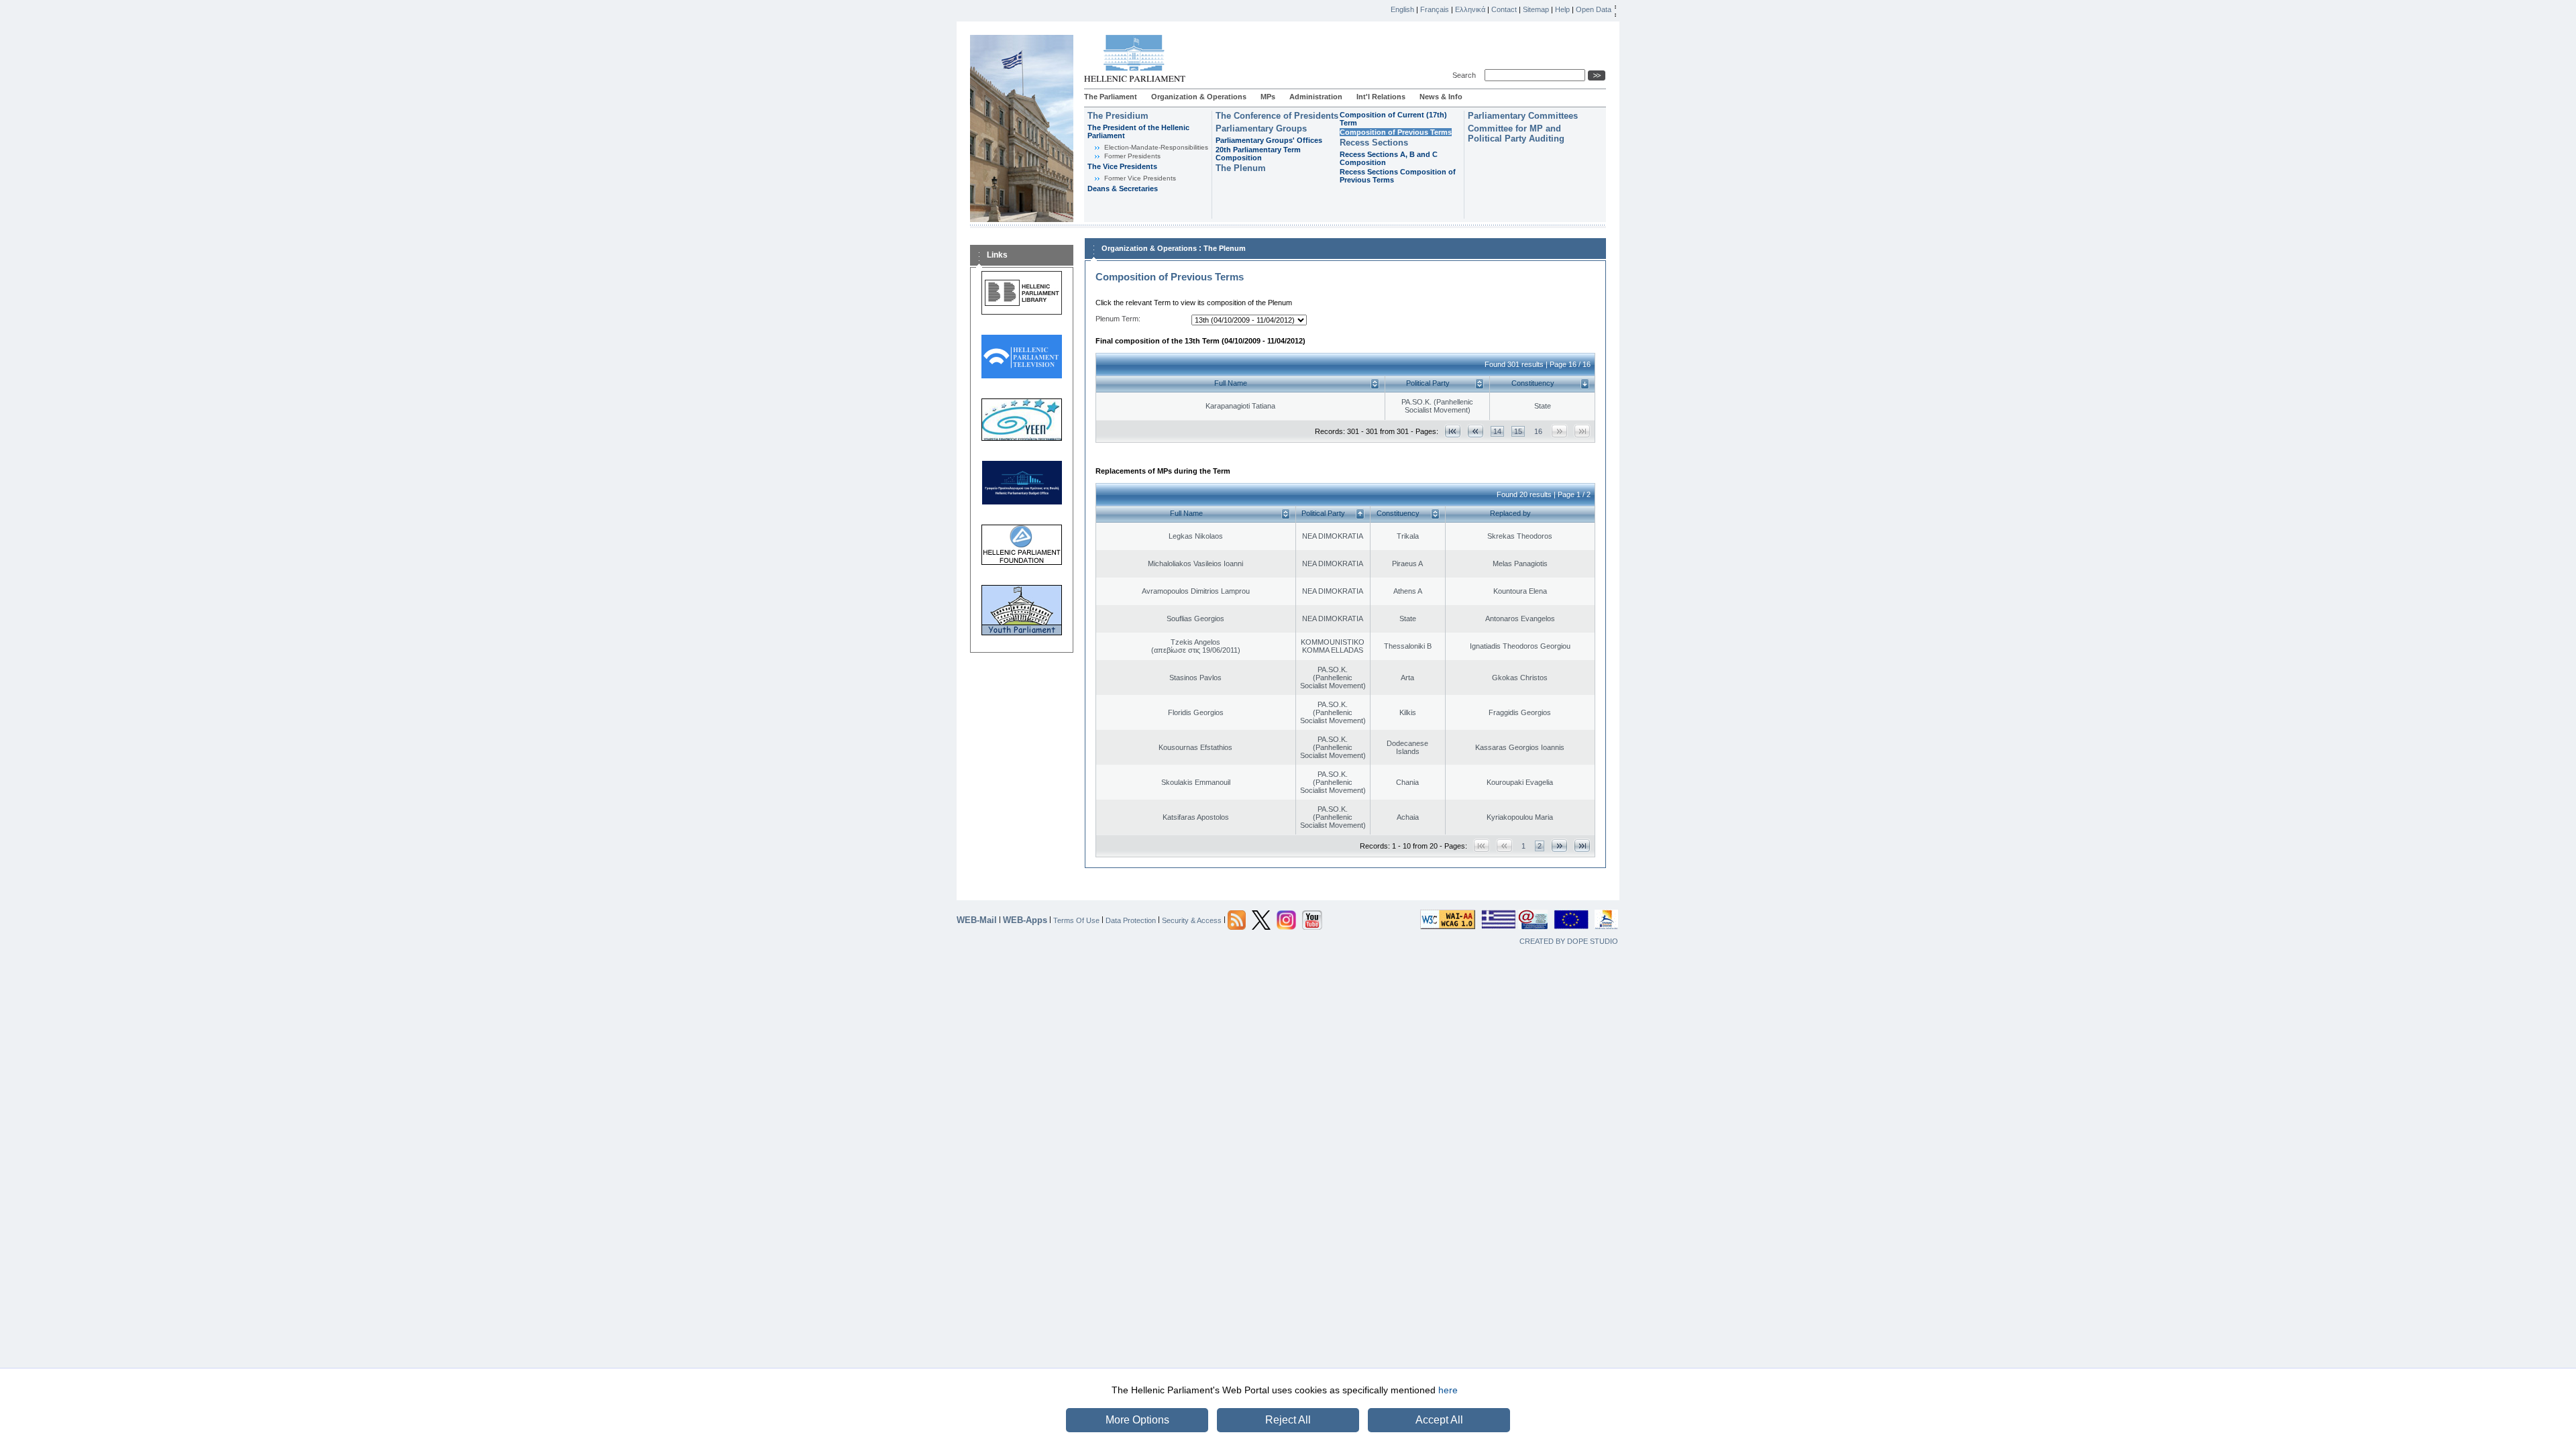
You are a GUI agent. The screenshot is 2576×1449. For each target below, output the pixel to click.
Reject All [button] (1288, 1420)
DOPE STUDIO (1593, 941)
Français (1435, 9)
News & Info (1441, 97)
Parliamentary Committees (1523, 116)
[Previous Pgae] (1475, 431)
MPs (1268, 97)
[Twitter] (1261, 919)
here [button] (1448, 1390)
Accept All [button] (1439, 1420)
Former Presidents (1132, 156)
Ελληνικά (1470, 9)
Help (1562, 9)
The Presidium (1118, 116)
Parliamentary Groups (1261, 128)
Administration (1316, 97)
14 (1497, 431)
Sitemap (1536, 9)
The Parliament (1111, 97)
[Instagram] (1286, 919)
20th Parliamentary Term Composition (1258, 154)
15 (1518, 431)
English (1402, 9)
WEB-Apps (1025, 920)
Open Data (1594, 9)
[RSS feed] (1237, 919)
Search (1466, 75)
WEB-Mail (977, 920)
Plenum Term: (1118, 319)
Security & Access (1192, 920)
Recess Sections (1374, 143)
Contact (1504, 9)
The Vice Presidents (1122, 166)
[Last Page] (1582, 846)
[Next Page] (1559, 846)
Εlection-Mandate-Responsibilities (1156, 147)
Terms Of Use (1076, 920)
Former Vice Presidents (1140, 178)
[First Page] (1453, 431)
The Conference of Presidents (1277, 116)
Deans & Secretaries (1123, 189)
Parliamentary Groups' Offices (1269, 140)
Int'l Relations (1381, 97)
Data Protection (1131, 920)
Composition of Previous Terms (1396, 132)
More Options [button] (1137, 1420)
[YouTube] (1312, 919)
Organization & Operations (1199, 97)
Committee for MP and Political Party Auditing (1516, 133)
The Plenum (1241, 168)
